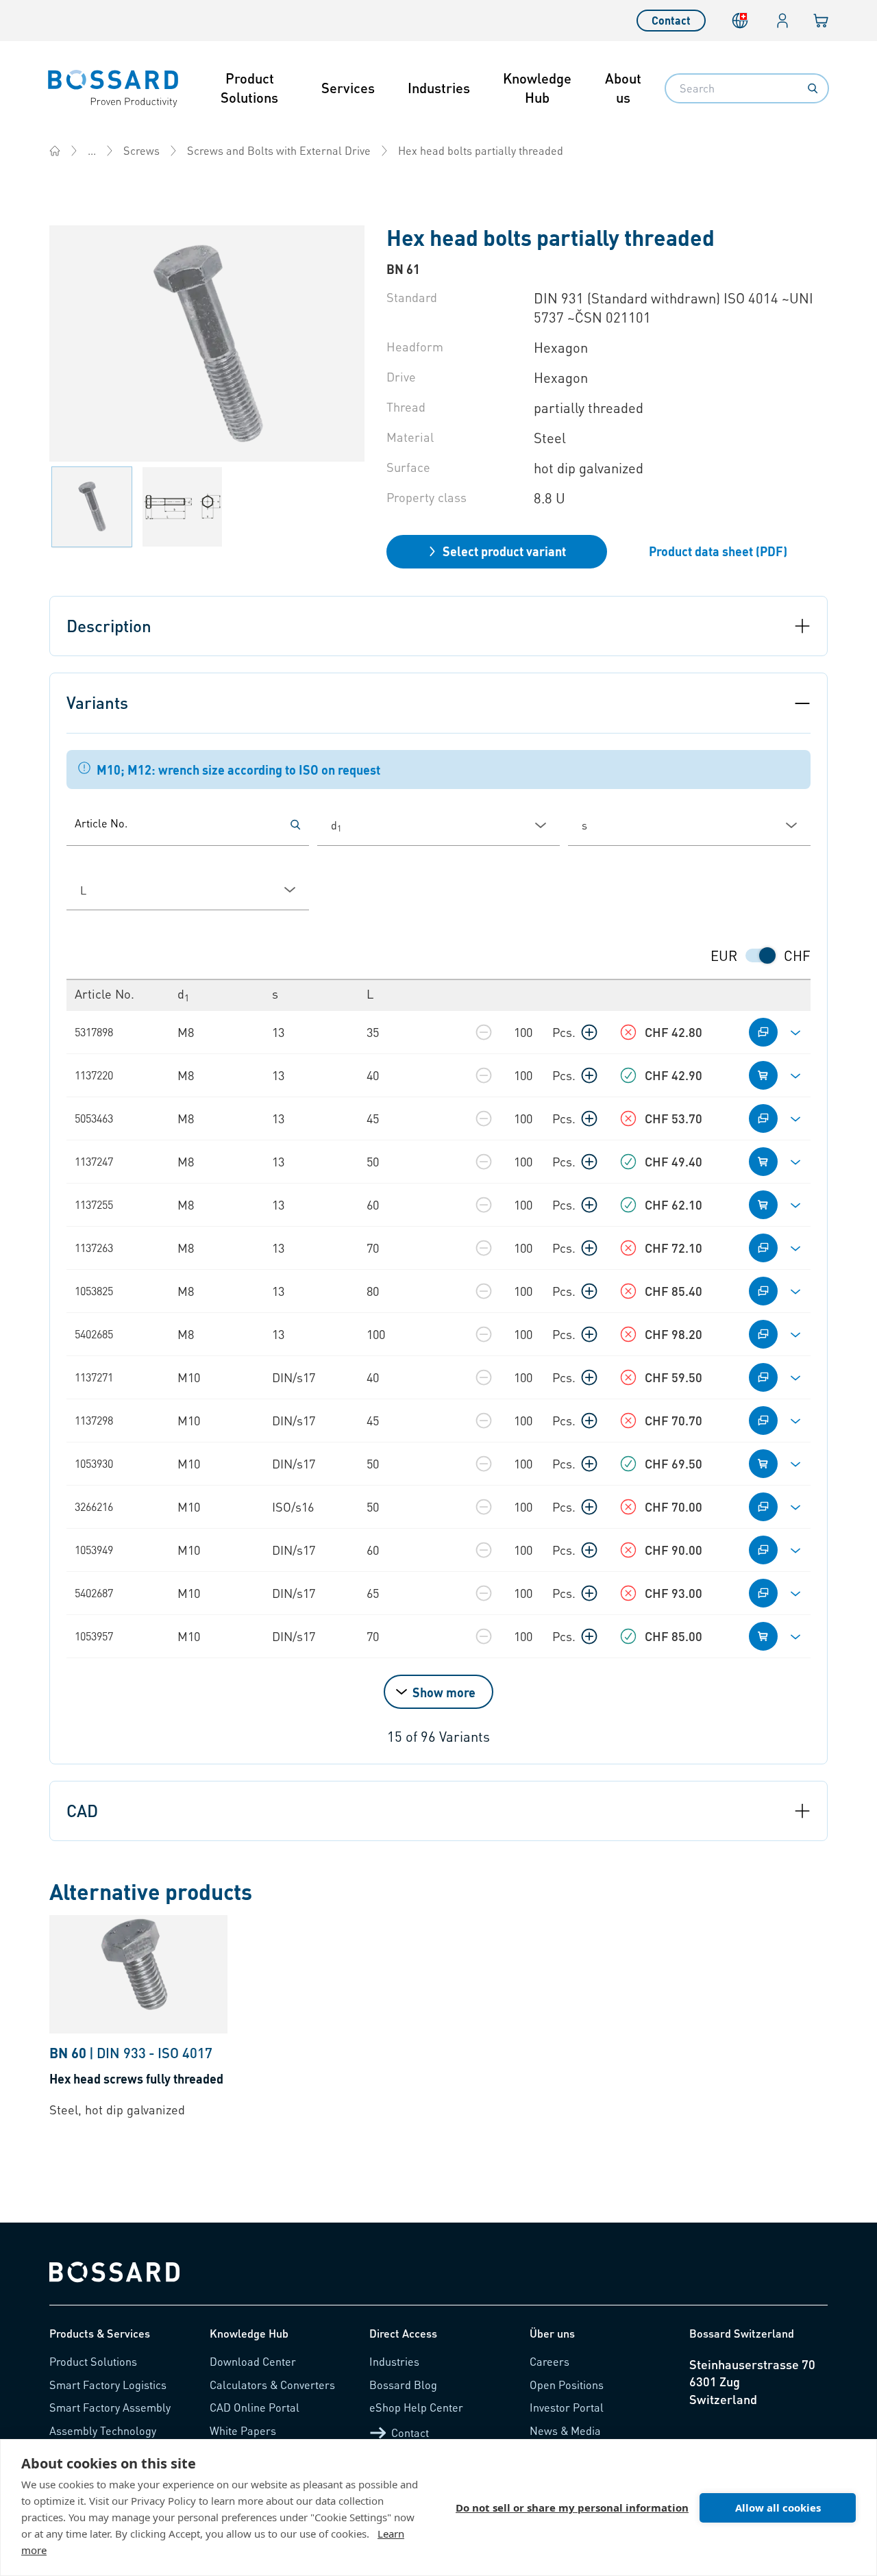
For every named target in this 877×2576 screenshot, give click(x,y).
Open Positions (567, 2385)
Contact (671, 20)
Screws (141, 150)
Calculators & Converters (272, 2385)
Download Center (253, 2361)
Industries (439, 88)
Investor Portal (567, 2407)
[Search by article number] (295, 825)
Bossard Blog (403, 2385)
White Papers (243, 2430)
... (92, 150)
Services (348, 88)
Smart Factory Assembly (110, 2407)
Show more (444, 1692)
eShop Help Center (416, 2407)
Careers (549, 2361)
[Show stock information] (628, 1032)
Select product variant (504, 551)
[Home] (55, 151)
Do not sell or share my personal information (572, 2508)
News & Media (565, 2430)
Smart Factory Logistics (108, 2385)
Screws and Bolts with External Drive (279, 150)
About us (623, 88)
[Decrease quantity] (484, 1032)
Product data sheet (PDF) (718, 551)
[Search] (813, 88)
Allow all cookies (778, 2508)
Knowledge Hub (537, 88)
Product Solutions (249, 88)
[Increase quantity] (589, 1032)
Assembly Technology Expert (103, 2437)
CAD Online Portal (255, 2407)
